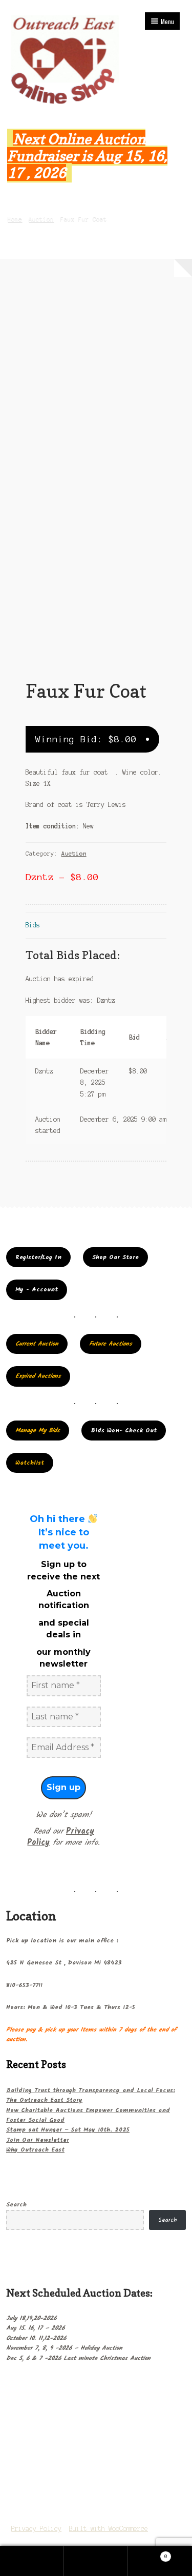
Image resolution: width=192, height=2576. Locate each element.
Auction (41, 219)
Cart (148, 2554)
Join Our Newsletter (38, 2140)
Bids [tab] (33, 925)
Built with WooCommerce (109, 2529)
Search (16, 2205)
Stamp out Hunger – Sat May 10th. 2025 (68, 2130)
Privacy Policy (36, 2529)
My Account (32, 2561)
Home (15, 219)
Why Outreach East (35, 2150)
